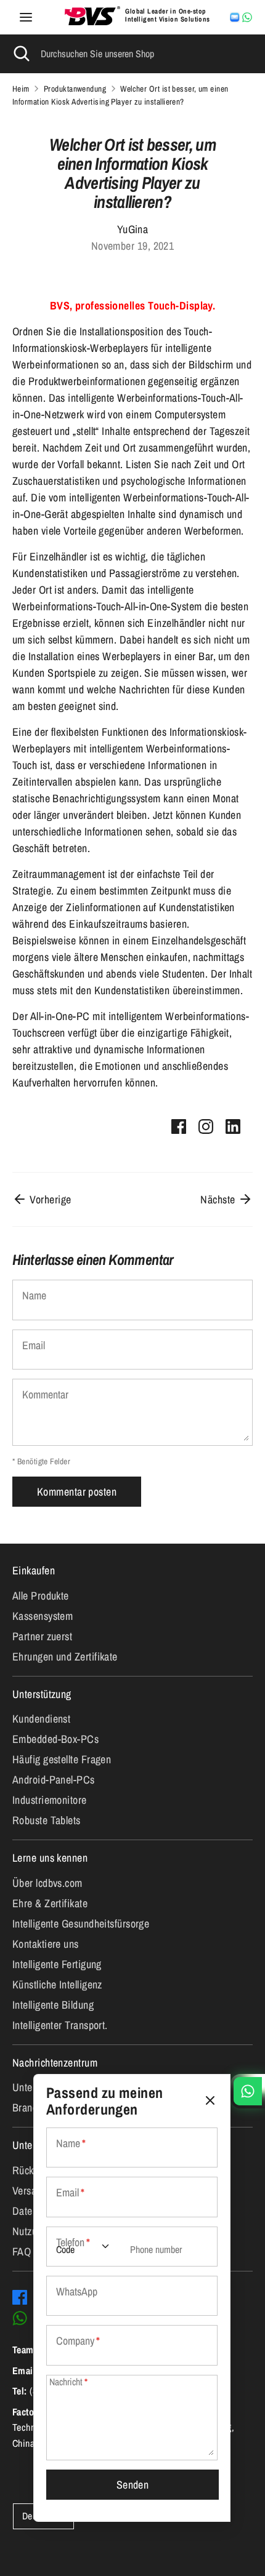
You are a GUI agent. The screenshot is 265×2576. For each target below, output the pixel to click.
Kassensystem (43, 1616)
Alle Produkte (41, 1596)
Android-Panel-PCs (54, 1780)
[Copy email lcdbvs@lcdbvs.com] (235, 17)
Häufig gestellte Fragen (62, 1759)
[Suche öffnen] (20, 54)
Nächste (219, 1199)
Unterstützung (42, 1694)
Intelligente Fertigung (57, 1964)
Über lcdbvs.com (47, 1883)
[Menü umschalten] (26, 18)
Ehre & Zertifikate (50, 1903)
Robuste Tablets (47, 1820)
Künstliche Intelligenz (57, 1984)
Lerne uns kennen (50, 1858)
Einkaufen (34, 1570)
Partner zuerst (42, 1636)
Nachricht (68, 2382)
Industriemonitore (50, 1800)
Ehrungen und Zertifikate (65, 1657)
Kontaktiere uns (46, 1944)
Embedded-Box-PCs (55, 1739)
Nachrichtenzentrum (55, 2063)
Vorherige (49, 1199)
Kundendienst (41, 1719)
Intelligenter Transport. (60, 2025)
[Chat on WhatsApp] (247, 17)
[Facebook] (20, 2297)
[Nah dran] (210, 2101)
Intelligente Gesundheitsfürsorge (81, 1924)
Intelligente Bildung (53, 2005)
